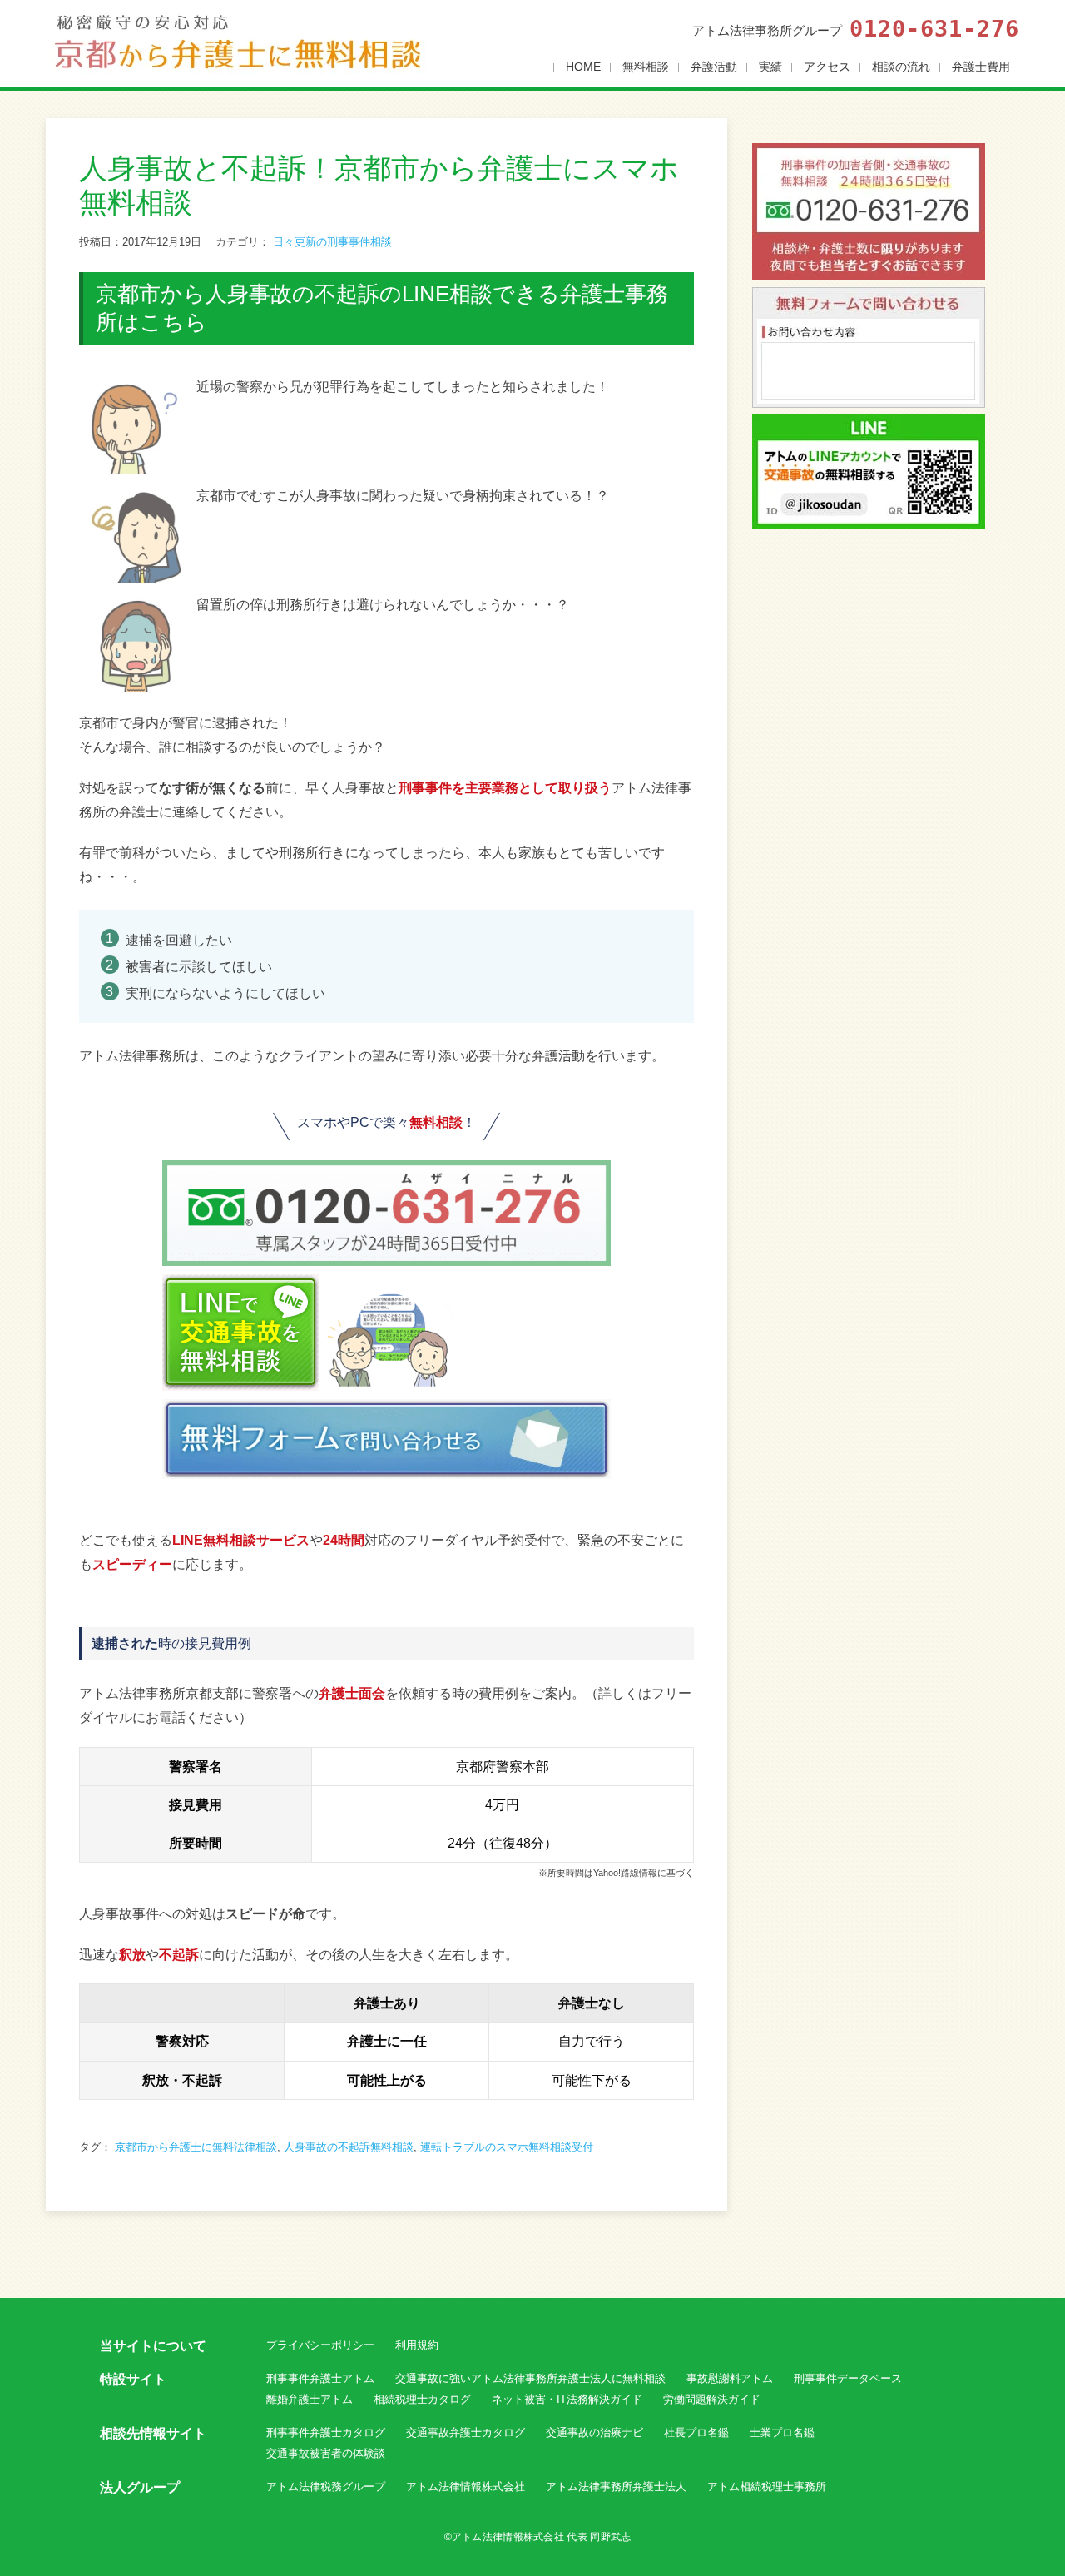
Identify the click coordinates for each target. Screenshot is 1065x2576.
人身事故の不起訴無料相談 (349, 2147)
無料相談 (646, 67)
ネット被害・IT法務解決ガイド (567, 2399)
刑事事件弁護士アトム (320, 2378)
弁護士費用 (981, 67)
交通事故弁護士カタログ (466, 2432)
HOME (583, 67)
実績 (770, 67)
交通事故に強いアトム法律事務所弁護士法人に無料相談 (530, 2378)
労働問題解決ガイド (712, 2399)
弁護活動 (714, 67)
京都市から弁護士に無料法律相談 (196, 2147)
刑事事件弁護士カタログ (326, 2432)
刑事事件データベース (848, 2378)
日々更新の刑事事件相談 (332, 242)
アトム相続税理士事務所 (767, 2487)
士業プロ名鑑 (782, 2432)
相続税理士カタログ (422, 2399)
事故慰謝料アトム (730, 2378)
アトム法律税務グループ (326, 2487)
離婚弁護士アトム (310, 2399)
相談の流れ (901, 67)
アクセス (827, 67)
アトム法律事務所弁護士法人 (616, 2487)
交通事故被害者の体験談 (326, 2453)
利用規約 (417, 2345)
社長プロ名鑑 (696, 2432)
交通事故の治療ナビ (594, 2432)
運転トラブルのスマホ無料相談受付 (507, 2147)
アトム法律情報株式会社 (466, 2487)
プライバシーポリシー (320, 2345)
